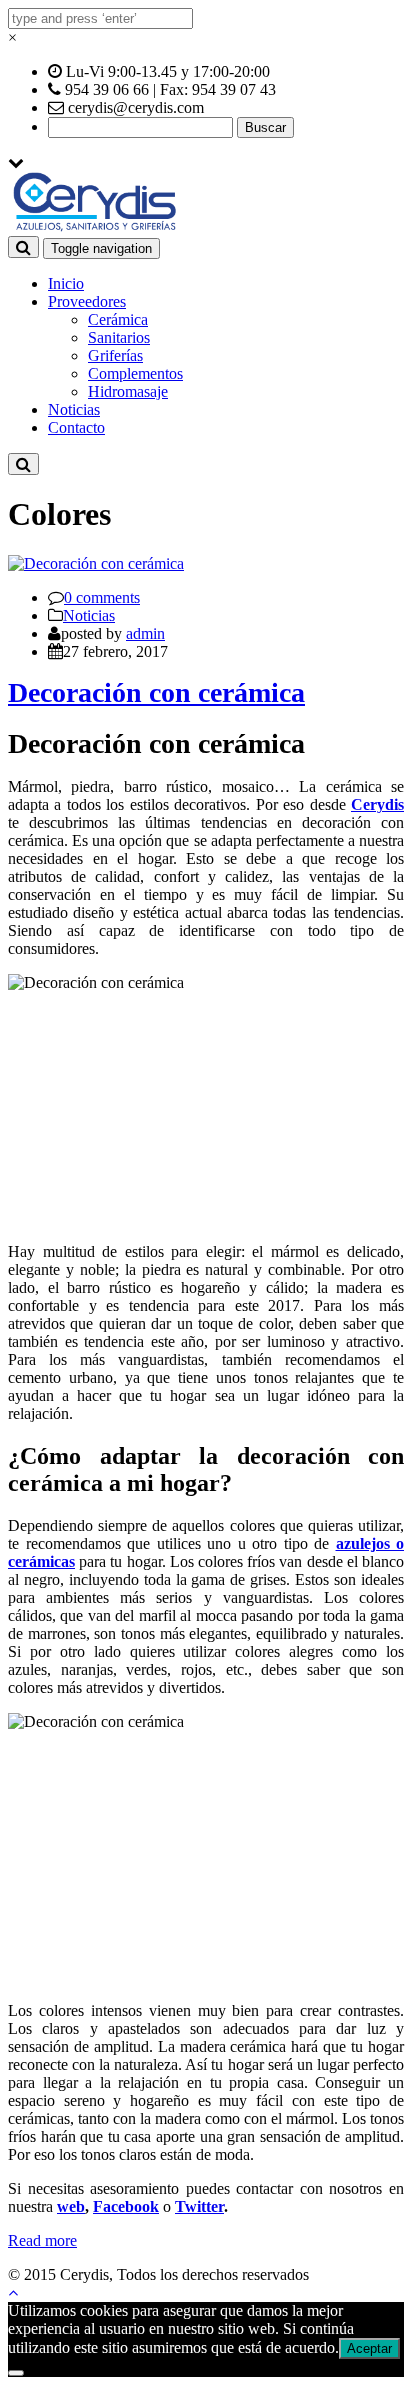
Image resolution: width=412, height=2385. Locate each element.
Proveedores (87, 301)
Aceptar (369, 2348)
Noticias (74, 409)
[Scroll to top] (13, 2292)
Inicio (66, 283)
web (71, 2206)
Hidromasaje (128, 391)
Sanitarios (119, 337)
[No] (16, 2373)
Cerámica (118, 319)
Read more (42, 2240)
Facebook (126, 2206)
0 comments (102, 597)
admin (145, 633)
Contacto (76, 427)
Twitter (199, 2206)
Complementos (135, 373)
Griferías (115, 355)
